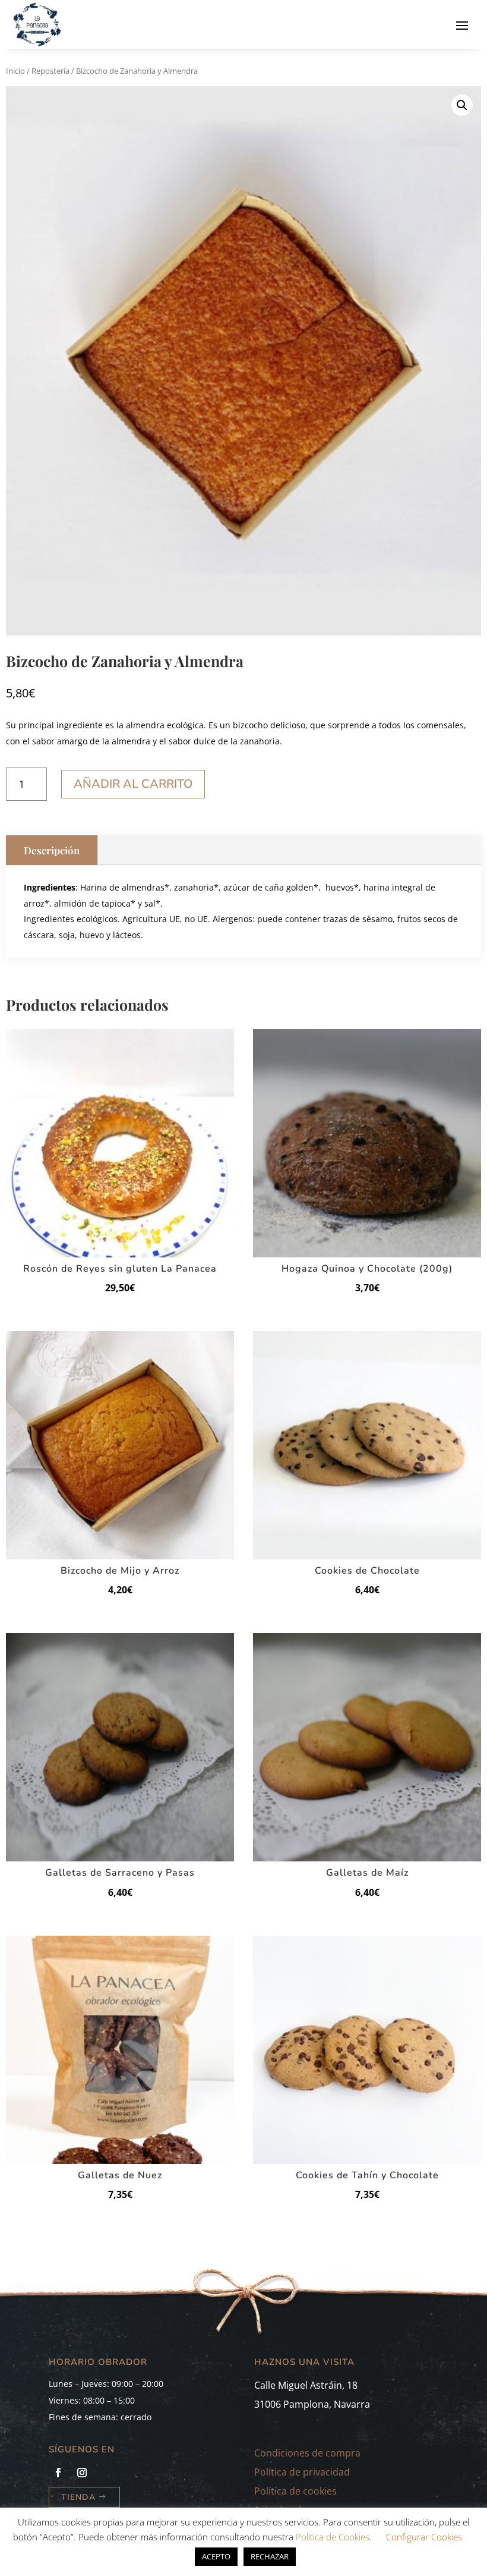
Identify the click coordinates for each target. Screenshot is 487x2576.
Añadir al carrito (133, 784)
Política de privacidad (302, 2472)
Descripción (52, 850)
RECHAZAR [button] (270, 2556)
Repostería (50, 71)
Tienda (78, 2497)
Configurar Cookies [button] (424, 2537)
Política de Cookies (333, 2537)
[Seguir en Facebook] (58, 2473)
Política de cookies (295, 2491)
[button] (462, 105)
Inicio (15, 71)
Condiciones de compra (307, 2453)
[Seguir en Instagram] (82, 2473)
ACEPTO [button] (216, 2556)
